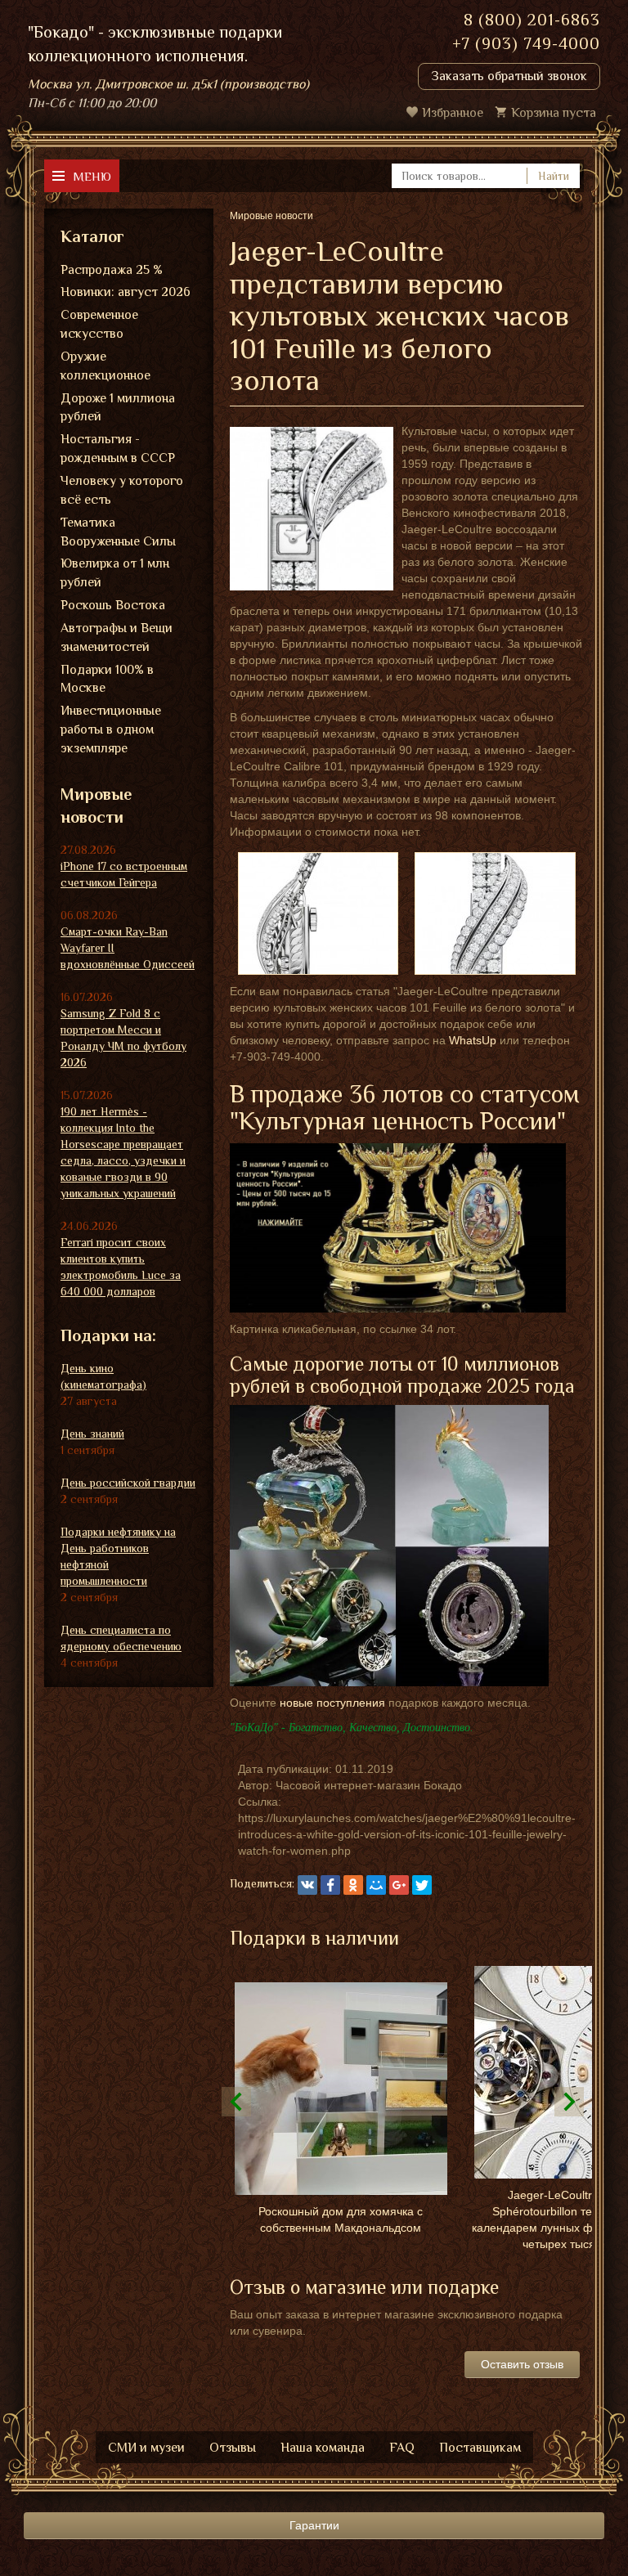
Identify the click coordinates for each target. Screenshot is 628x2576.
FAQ (402, 2448)
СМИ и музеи (146, 2448)
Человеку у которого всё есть (122, 490)
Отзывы (233, 2448)
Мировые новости (96, 806)
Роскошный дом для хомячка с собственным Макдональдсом (341, 2219)
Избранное (453, 113)
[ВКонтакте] (307, 1885)
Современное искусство (99, 324)
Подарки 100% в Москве (107, 679)
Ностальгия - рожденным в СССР (118, 449)
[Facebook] (330, 1885)
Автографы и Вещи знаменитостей (117, 637)
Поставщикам (480, 2448)
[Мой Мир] (376, 1885)
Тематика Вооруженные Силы (118, 532)
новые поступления (332, 1703)
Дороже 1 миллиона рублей (118, 408)
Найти (554, 176)
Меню (92, 176)
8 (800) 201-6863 (532, 20)
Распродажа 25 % (112, 270)
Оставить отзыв (522, 2364)
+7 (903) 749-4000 (526, 43)
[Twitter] (422, 1885)
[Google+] (399, 1885)
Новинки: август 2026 (126, 292)
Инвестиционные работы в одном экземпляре (111, 729)
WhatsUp (473, 1040)
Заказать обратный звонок (509, 76)
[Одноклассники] (353, 1885)
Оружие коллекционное (105, 366)
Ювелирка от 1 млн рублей (115, 573)
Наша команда (323, 2448)
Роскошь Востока (113, 605)
